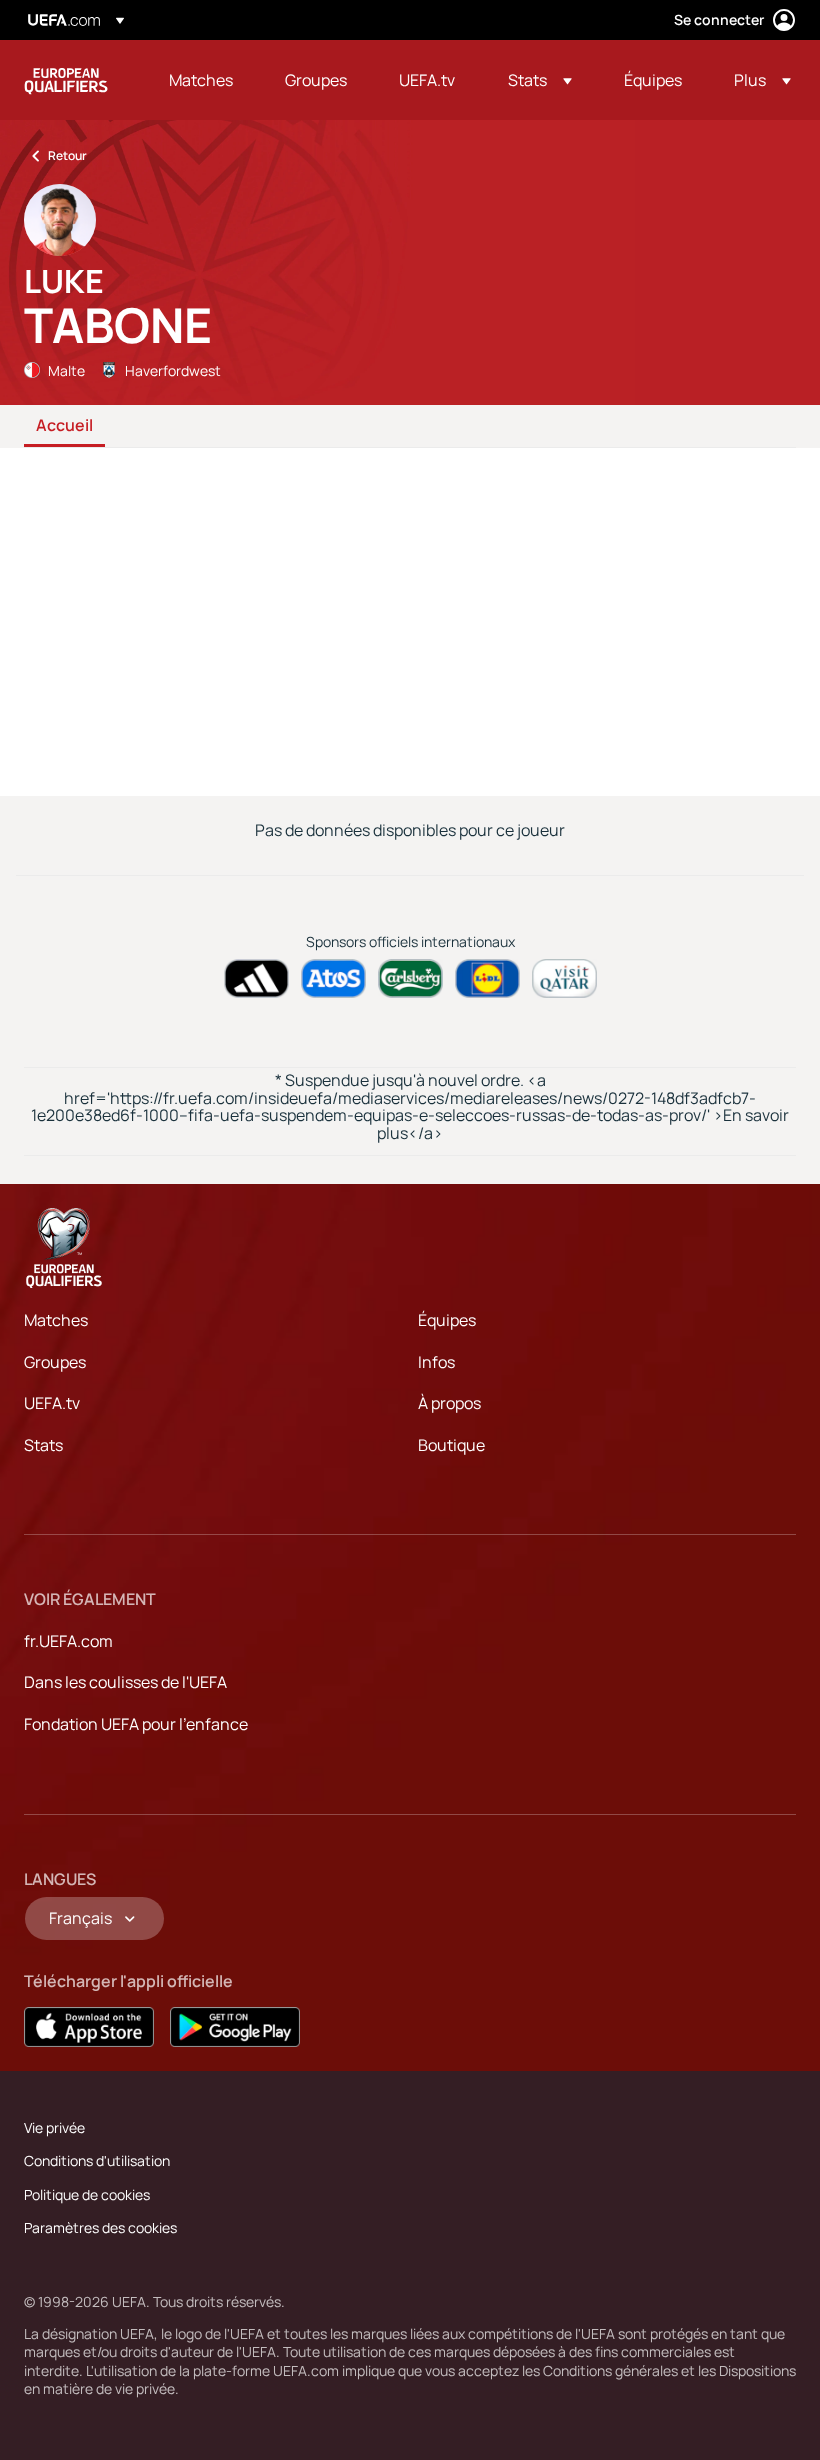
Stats (43, 1445)
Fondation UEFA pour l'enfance (136, 1724)
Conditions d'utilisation (97, 2160)
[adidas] (256, 978)
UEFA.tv (52, 1403)
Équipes (447, 1320)
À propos (449, 1403)
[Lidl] (487, 978)
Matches (56, 1320)
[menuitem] (202, 80)
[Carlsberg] (410, 978)
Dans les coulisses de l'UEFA (125, 1682)
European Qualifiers (66, 80)
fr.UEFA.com (68, 1641)
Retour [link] (67, 155)
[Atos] (333, 978)
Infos (436, 1362)
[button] (540, 80)
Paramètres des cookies (100, 2227)
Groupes (55, 1362)
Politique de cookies (87, 2194)
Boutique (451, 1445)
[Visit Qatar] (564, 978)
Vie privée (54, 2127)
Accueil (64, 426)
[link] (201, 80)
